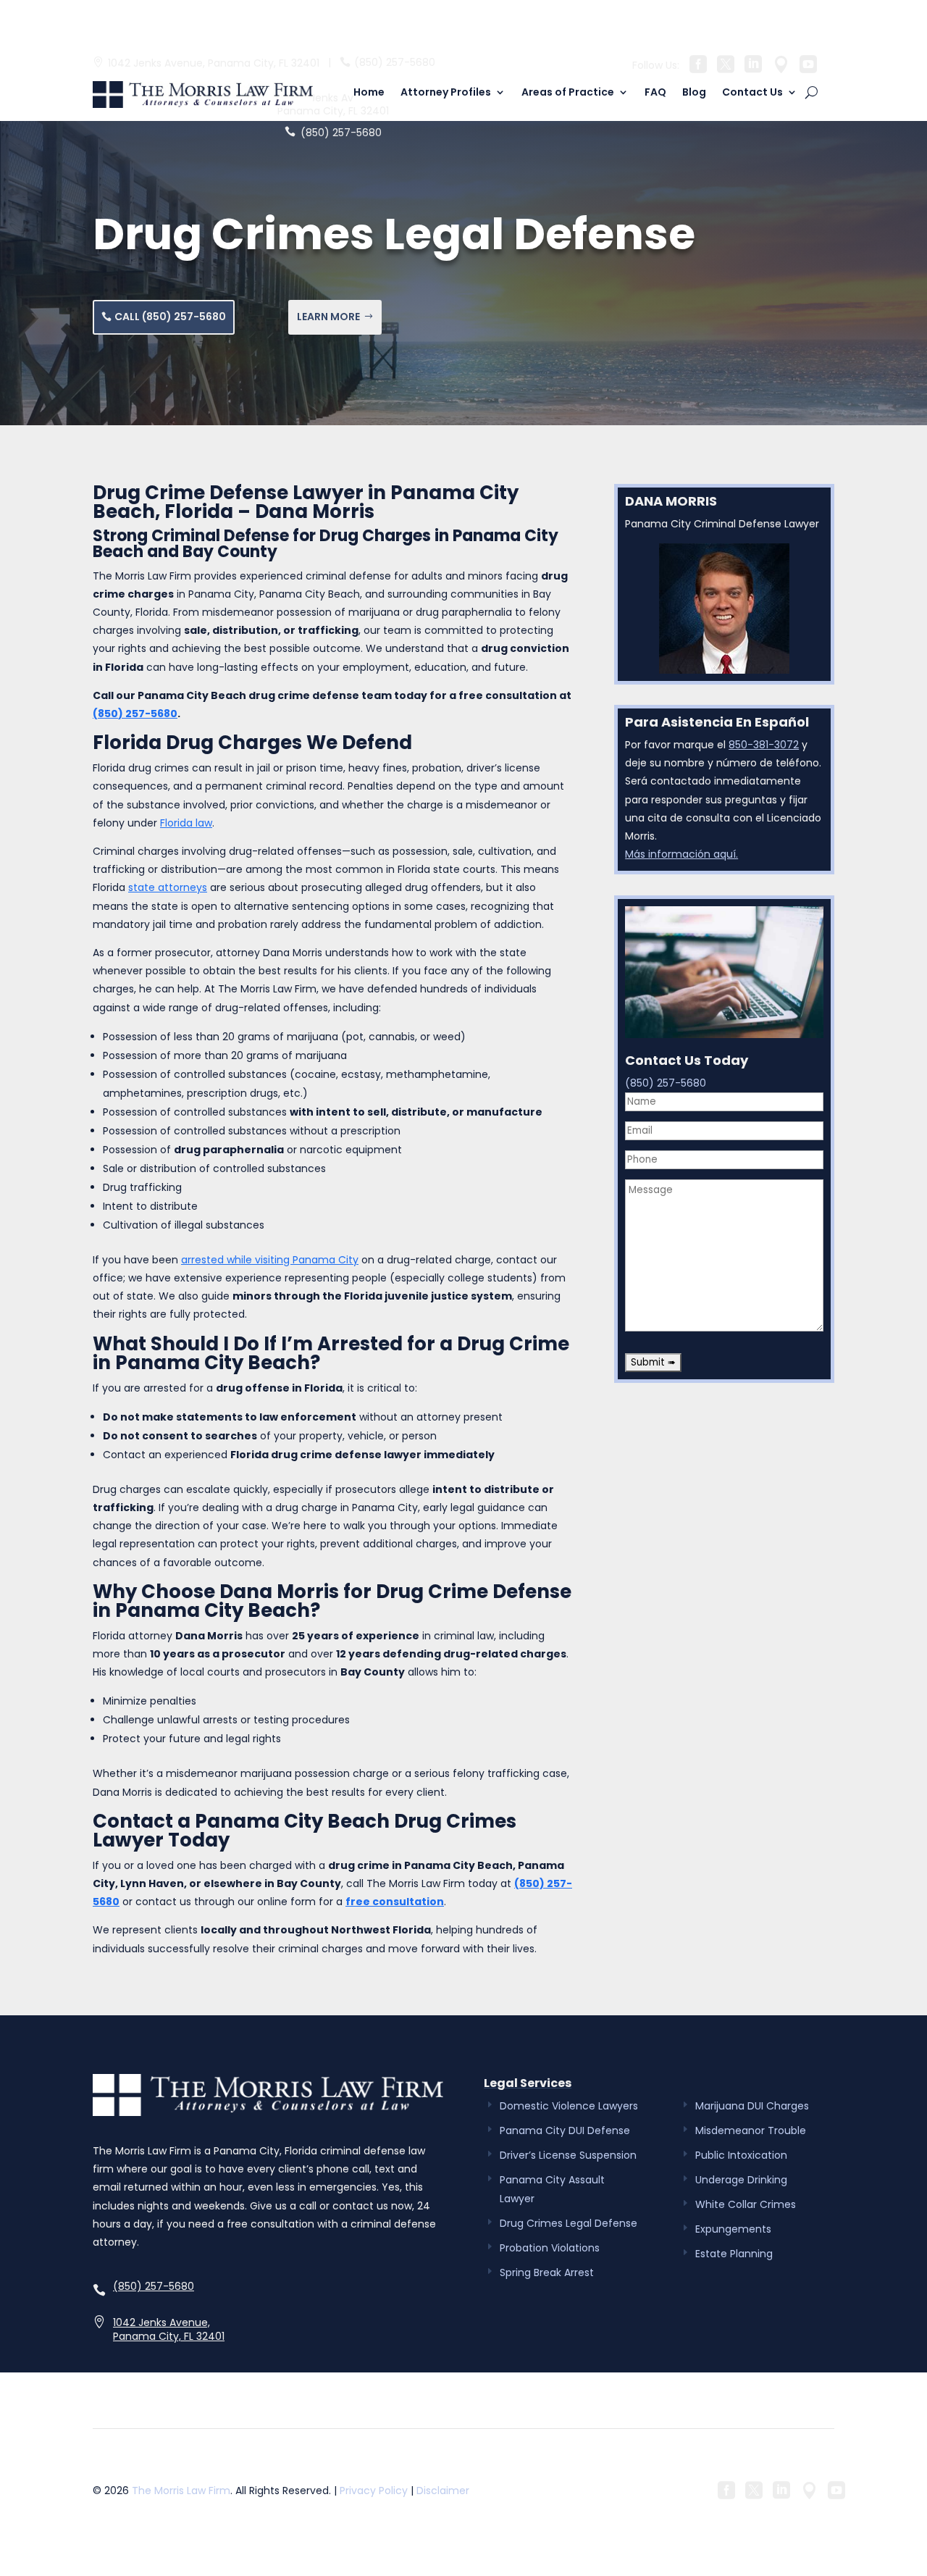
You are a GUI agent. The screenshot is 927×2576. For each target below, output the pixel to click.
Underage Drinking (741, 2180)
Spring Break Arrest (547, 2272)
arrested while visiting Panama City (270, 1260)
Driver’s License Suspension (568, 2155)
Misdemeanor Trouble (751, 2130)
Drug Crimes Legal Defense (569, 2223)
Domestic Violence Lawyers (569, 2106)
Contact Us (752, 93)
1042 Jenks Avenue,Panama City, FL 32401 (169, 2330)
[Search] (811, 92)
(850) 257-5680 (395, 63)
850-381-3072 (764, 745)
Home (369, 93)
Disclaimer (443, 2491)
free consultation (395, 1902)
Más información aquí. (681, 854)
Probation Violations (550, 2248)
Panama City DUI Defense (565, 2130)
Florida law (186, 823)
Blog (694, 93)
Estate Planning (734, 2254)
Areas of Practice (568, 93)
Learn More (328, 317)
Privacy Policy (374, 2491)
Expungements (733, 2229)
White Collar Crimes (746, 2204)
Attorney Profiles (446, 93)
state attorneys (168, 887)
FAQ (655, 93)
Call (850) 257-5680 (170, 317)
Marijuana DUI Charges (752, 2106)
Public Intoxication (741, 2155)
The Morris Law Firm (181, 2491)
